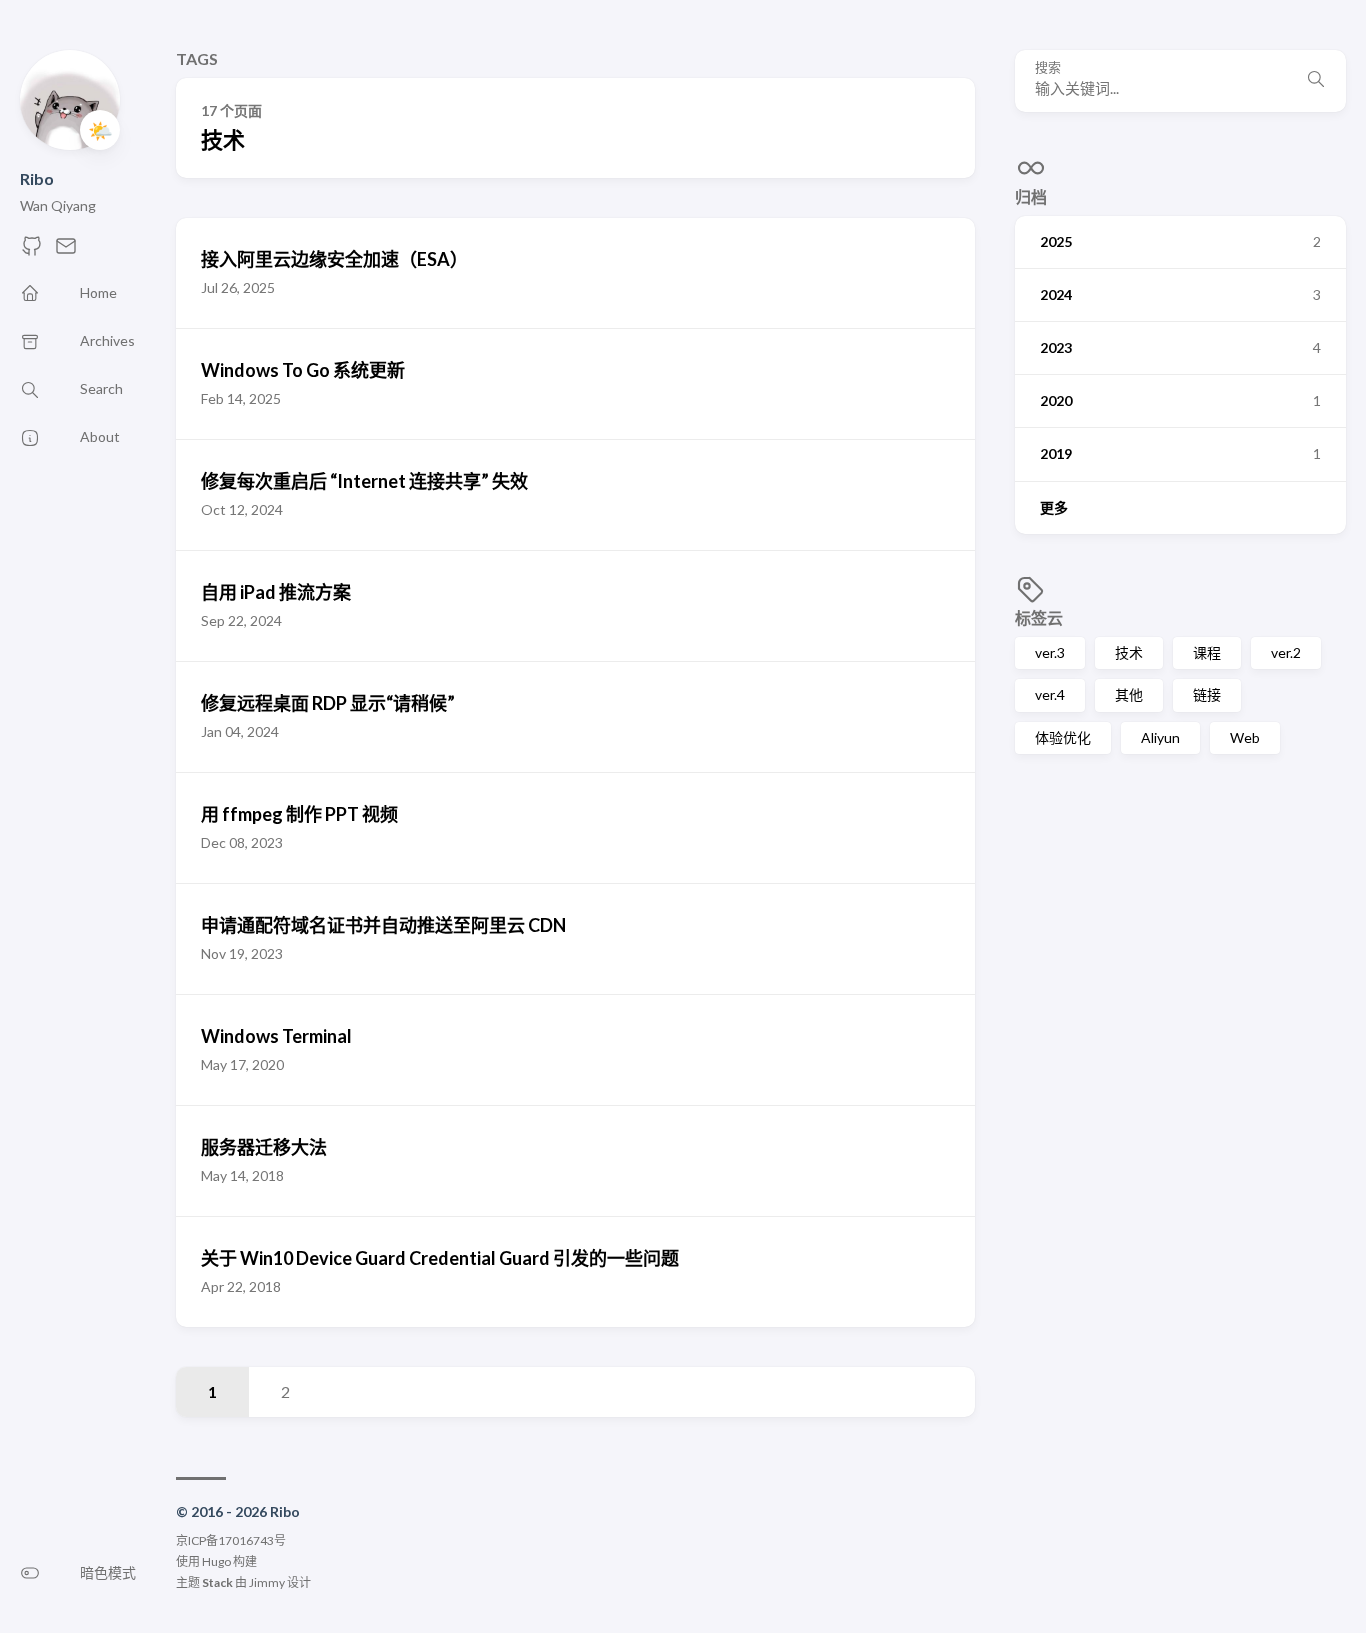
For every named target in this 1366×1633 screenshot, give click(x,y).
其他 (1129, 694)
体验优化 (1063, 737)
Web (1245, 737)
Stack (217, 1582)
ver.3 (1050, 652)
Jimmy (267, 1582)
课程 (1207, 652)
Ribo (37, 178)
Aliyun (1160, 737)
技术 (1129, 652)
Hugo (216, 1561)
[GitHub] (32, 251)
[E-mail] (66, 251)
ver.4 (1050, 694)
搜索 (1048, 67)
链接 (1207, 694)
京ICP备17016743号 (231, 1540)
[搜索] (1316, 81)
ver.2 (1286, 652)
